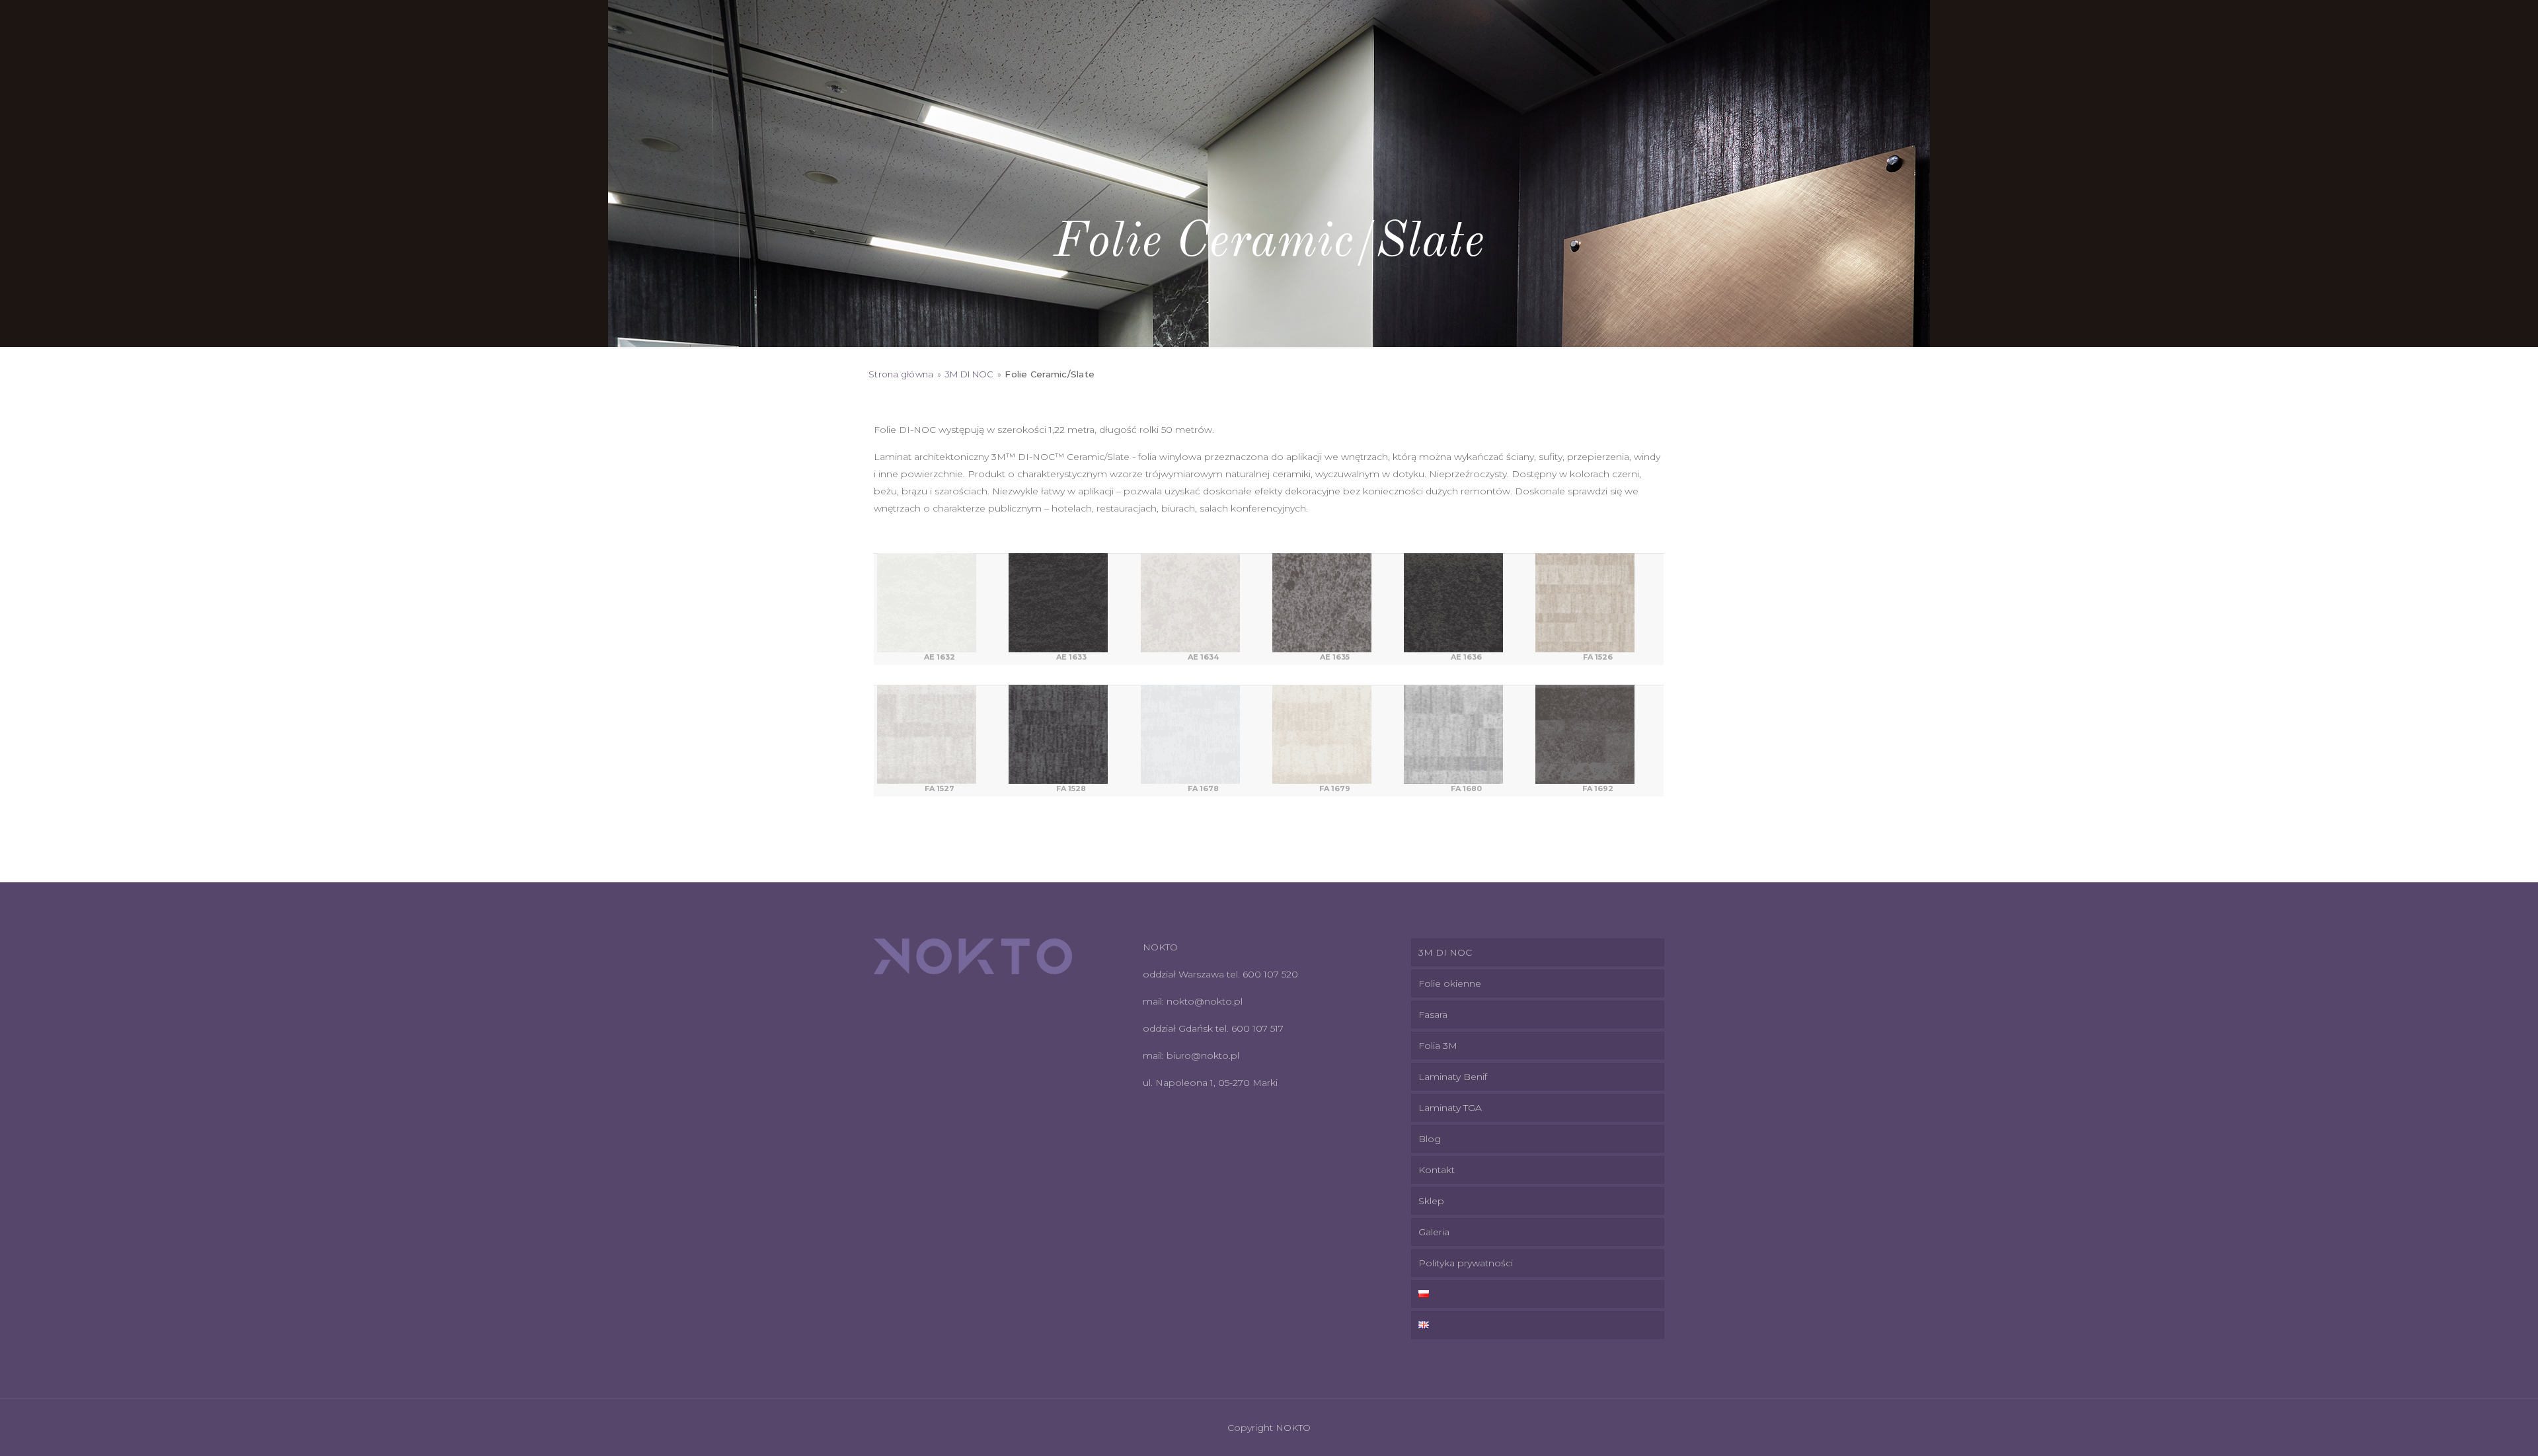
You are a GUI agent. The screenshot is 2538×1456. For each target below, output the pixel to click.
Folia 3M (1438, 1046)
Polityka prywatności (1466, 1263)
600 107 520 (1270, 974)
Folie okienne (1450, 983)
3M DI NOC (969, 374)
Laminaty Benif (1453, 1077)
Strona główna (901, 374)
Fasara (1433, 1015)
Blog (1430, 1139)
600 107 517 (1257, 1028)
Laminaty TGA (1450, 1108)
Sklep (1431, 1201)
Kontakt (1437, 1170)
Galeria (1434, 1232)
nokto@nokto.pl (1205, 1001)
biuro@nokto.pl (1203, 1055)
